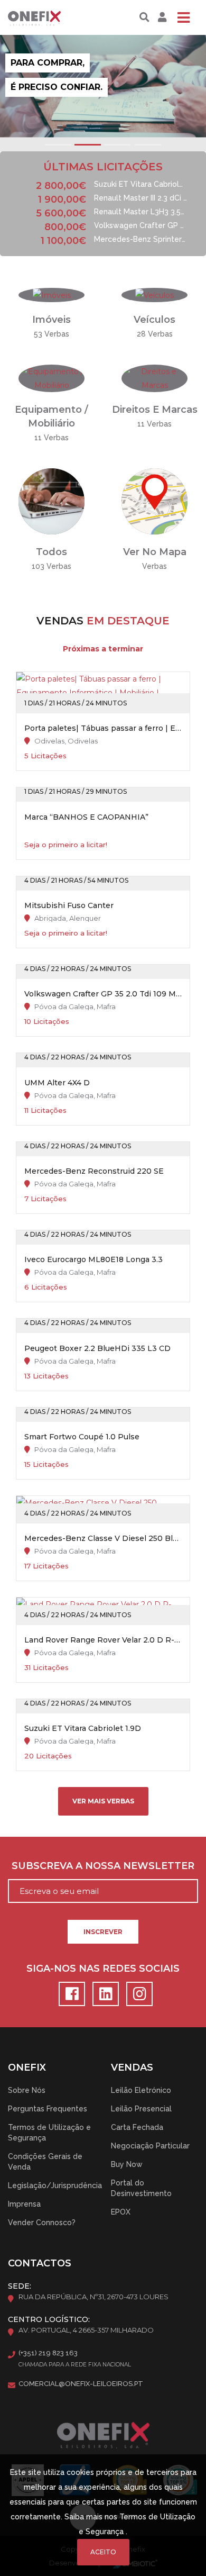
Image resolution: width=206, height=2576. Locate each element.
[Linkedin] (104, 1997)
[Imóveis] (52, 295)
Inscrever (103, 1932)
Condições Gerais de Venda (45, 2162)
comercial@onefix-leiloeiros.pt (81, 2384)
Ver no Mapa (155, 552)
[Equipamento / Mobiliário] (51, 378)
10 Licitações (47, 1021)
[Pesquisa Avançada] (144, 17)
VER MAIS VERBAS (103, 1801)
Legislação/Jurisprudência (55, 2185)
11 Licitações (45, 1110)
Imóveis (51, 320)
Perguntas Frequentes (48, 2109)
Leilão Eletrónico (141, 2090)
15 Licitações (46, 1464)
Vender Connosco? (42, 2223)
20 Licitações (48, 1756)
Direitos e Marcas (155, 410)
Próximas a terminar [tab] (103, 649)
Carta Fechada (137, 2127)
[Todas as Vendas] (51, 501)
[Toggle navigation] (183, 17)
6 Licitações (46, 1287)
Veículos (154, 320)
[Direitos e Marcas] (154, 378)
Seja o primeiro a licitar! (66, 845)
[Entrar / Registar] (161, 17)
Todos (51, 552)
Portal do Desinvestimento (141, 2188)
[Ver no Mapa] (154, 501)
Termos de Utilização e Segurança (49, 2133)
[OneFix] (44, 17)
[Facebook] (70, 1997)
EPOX (121, 2212)
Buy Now (127, 2164)
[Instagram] (137, 1997)
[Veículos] (154, 295)
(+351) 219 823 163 (48, 2353)
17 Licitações (46, 1566)
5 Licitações (45, 756)
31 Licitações (46, 1667)
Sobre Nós (27, 2090)
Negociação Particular (150, 2146)
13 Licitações (46, 1376)
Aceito (103, 2552)
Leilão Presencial (141, 2109)
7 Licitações (45, 1199)
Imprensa (24, 2204)
